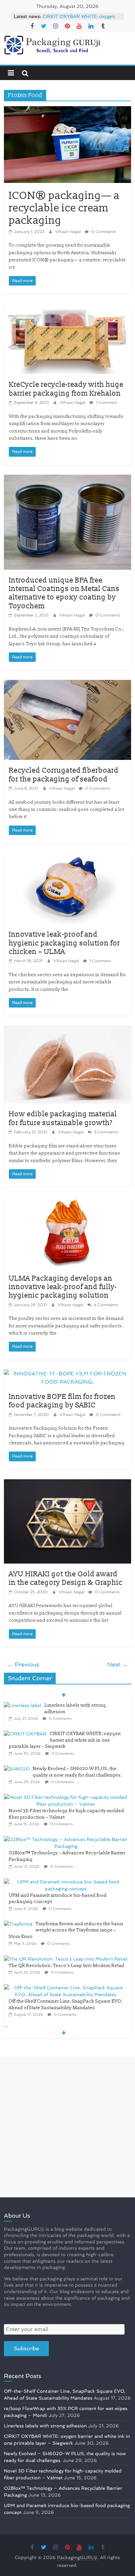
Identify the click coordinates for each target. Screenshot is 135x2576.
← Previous (23, 1664)
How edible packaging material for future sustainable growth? (63, 1118)
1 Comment (106, 402)
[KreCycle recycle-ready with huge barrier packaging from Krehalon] (67, 308)
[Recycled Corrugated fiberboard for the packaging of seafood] (67, 684)
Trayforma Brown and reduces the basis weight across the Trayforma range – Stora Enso (66, 1930)
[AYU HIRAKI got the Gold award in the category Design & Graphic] (67, 1483)
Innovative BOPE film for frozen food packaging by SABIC (62, 1401)
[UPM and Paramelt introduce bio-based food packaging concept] (66, 1882)
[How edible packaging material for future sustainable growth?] (67, 1030)
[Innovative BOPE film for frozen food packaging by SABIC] (67, 1374)
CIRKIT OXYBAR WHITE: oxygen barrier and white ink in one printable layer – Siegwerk (65, 1740)
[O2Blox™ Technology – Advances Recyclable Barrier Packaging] (66, 1839)
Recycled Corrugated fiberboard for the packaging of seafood (64, 775)
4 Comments (105, 1305)
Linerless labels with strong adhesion (45, 2426)
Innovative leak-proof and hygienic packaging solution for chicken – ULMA (64, 943)
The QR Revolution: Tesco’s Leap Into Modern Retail (67, 1966)
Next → (118, 1664)
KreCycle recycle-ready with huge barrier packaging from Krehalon (66, 389)
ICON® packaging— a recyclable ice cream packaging (64, 208)
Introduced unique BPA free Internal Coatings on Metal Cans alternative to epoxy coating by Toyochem (64, 593)
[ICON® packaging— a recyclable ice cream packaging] (67, 110)
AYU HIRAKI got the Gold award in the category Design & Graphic (66, 1578)
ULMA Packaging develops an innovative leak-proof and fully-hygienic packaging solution (63, 1287)
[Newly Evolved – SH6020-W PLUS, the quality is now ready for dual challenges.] (17, 1769)
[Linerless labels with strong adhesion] (23, 1705)
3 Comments (106, 1132)
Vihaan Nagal (68, 232)
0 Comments (103, 232)
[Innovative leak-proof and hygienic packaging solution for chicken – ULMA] (67, 857)
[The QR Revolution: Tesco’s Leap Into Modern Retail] (66, 1959)
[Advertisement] (67, 2127)
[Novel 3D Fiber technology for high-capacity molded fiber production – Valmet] (66, 1797)
